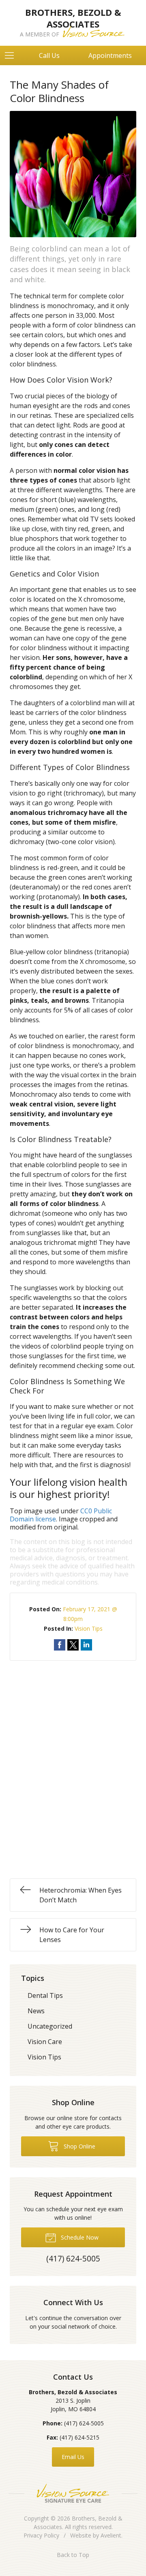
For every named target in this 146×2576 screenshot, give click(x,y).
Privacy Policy (41, 2535)
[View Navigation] (12, 55)
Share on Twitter (73, 1645)
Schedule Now (79, 2237)
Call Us (49, 55)
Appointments (110, 55)
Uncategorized (50, 2026)
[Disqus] (73, 1762)
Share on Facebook (60, 1645)
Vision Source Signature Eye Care (73, 2493)
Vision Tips (89, 1628)
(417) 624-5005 (84, 2423)
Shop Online (79, 2146)
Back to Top (73, 2555)
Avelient (111, 2535)
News (36, 2011)
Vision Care (45, 2042)
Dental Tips (45, 1995)
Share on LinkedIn (86, 1645)
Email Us (73, 2457)
